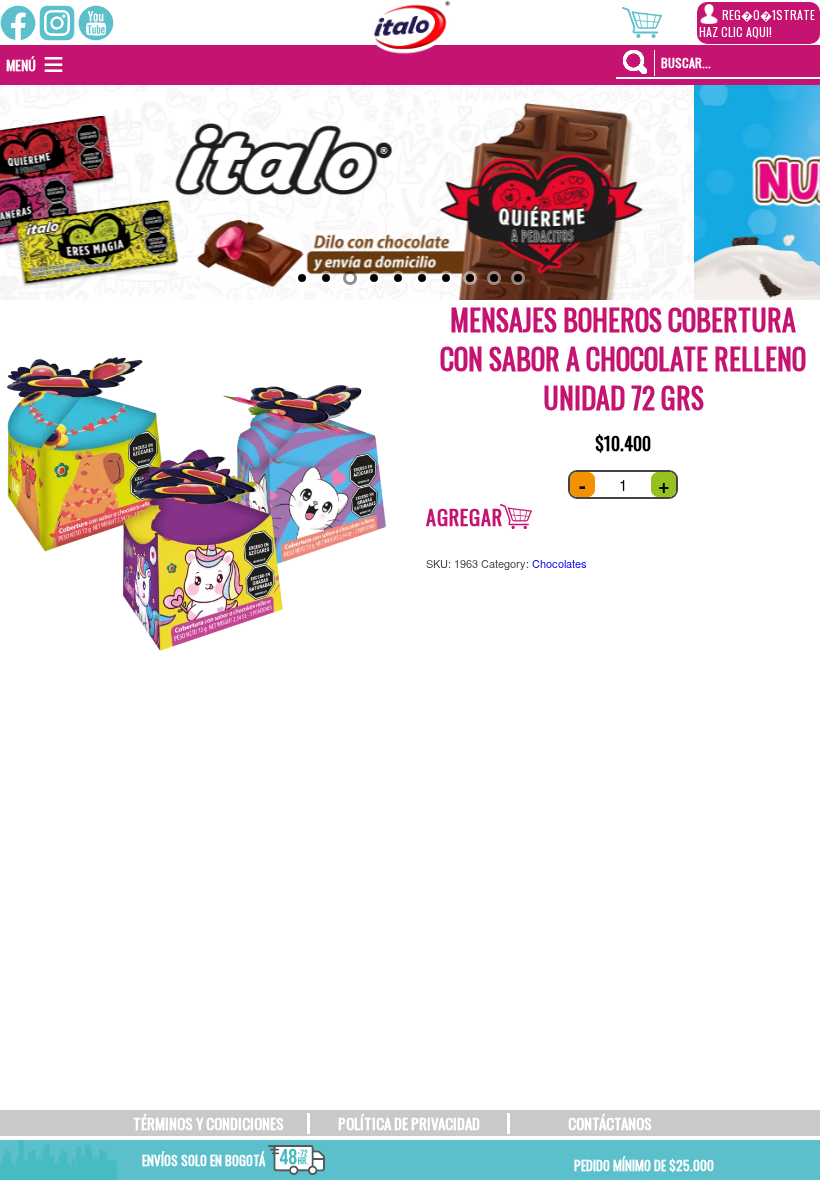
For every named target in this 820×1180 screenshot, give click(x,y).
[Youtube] (96, 23)
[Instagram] (57, 23)
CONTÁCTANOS (610, 1123)
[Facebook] (18, 23)
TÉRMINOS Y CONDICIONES (208, 1123)
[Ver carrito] (659, 20)
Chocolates (559, 563)
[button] (21, 65)
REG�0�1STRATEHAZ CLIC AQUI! (757, 23)
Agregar (464, 517)
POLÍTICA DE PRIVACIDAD (409, 1123)
